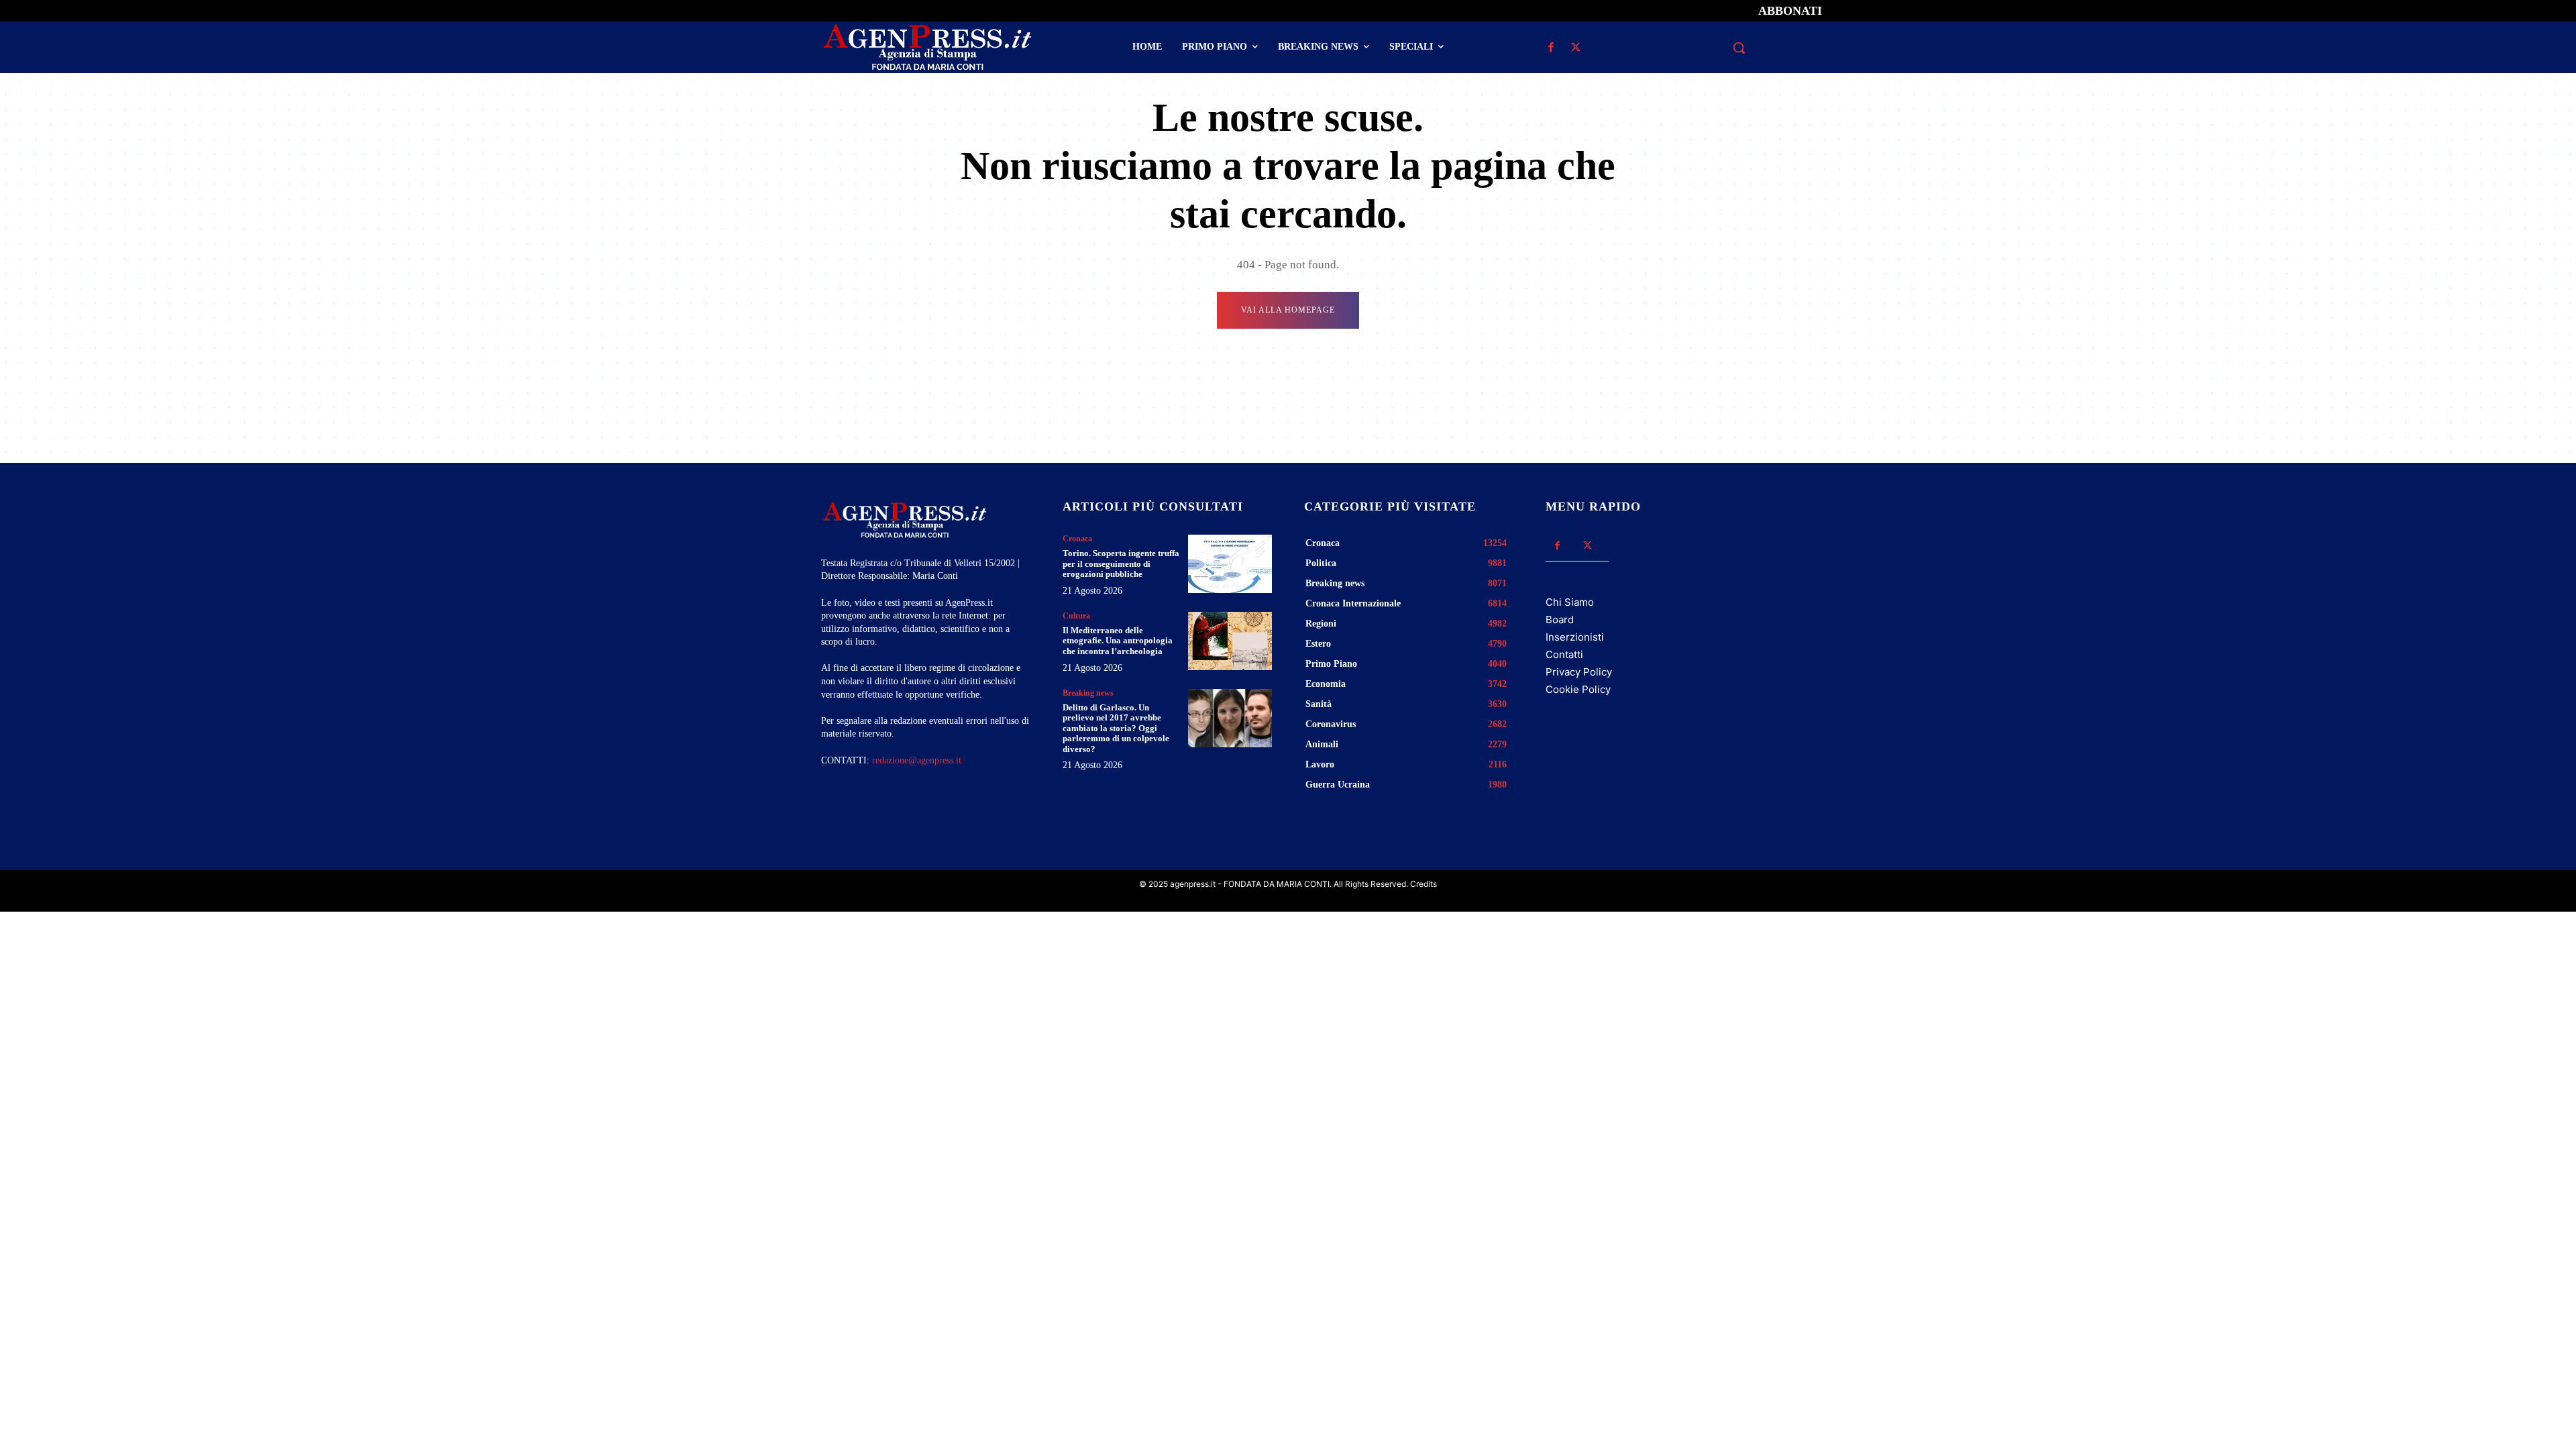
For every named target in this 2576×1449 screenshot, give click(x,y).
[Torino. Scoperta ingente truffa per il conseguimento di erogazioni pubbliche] (1230, 564)
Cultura (1076, 616)
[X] (1575, 48)
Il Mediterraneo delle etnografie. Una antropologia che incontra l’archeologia (1118, 641)
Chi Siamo (1570, 602)
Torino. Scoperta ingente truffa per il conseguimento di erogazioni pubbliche (1121, 563)
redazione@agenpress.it (917, 760)
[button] (1739, 48)
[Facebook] (1551, 48)
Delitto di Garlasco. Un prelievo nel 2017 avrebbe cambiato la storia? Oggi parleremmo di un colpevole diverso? (1116, 728)
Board (1560, 620)
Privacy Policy (1579, 672)
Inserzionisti (1575, 637)
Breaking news (1088, 693)
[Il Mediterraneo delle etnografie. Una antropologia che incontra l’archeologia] (1230, 641)
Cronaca (1077, 539)
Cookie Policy (1578, 689)
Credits (1424, 884)
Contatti (1564, 654)
